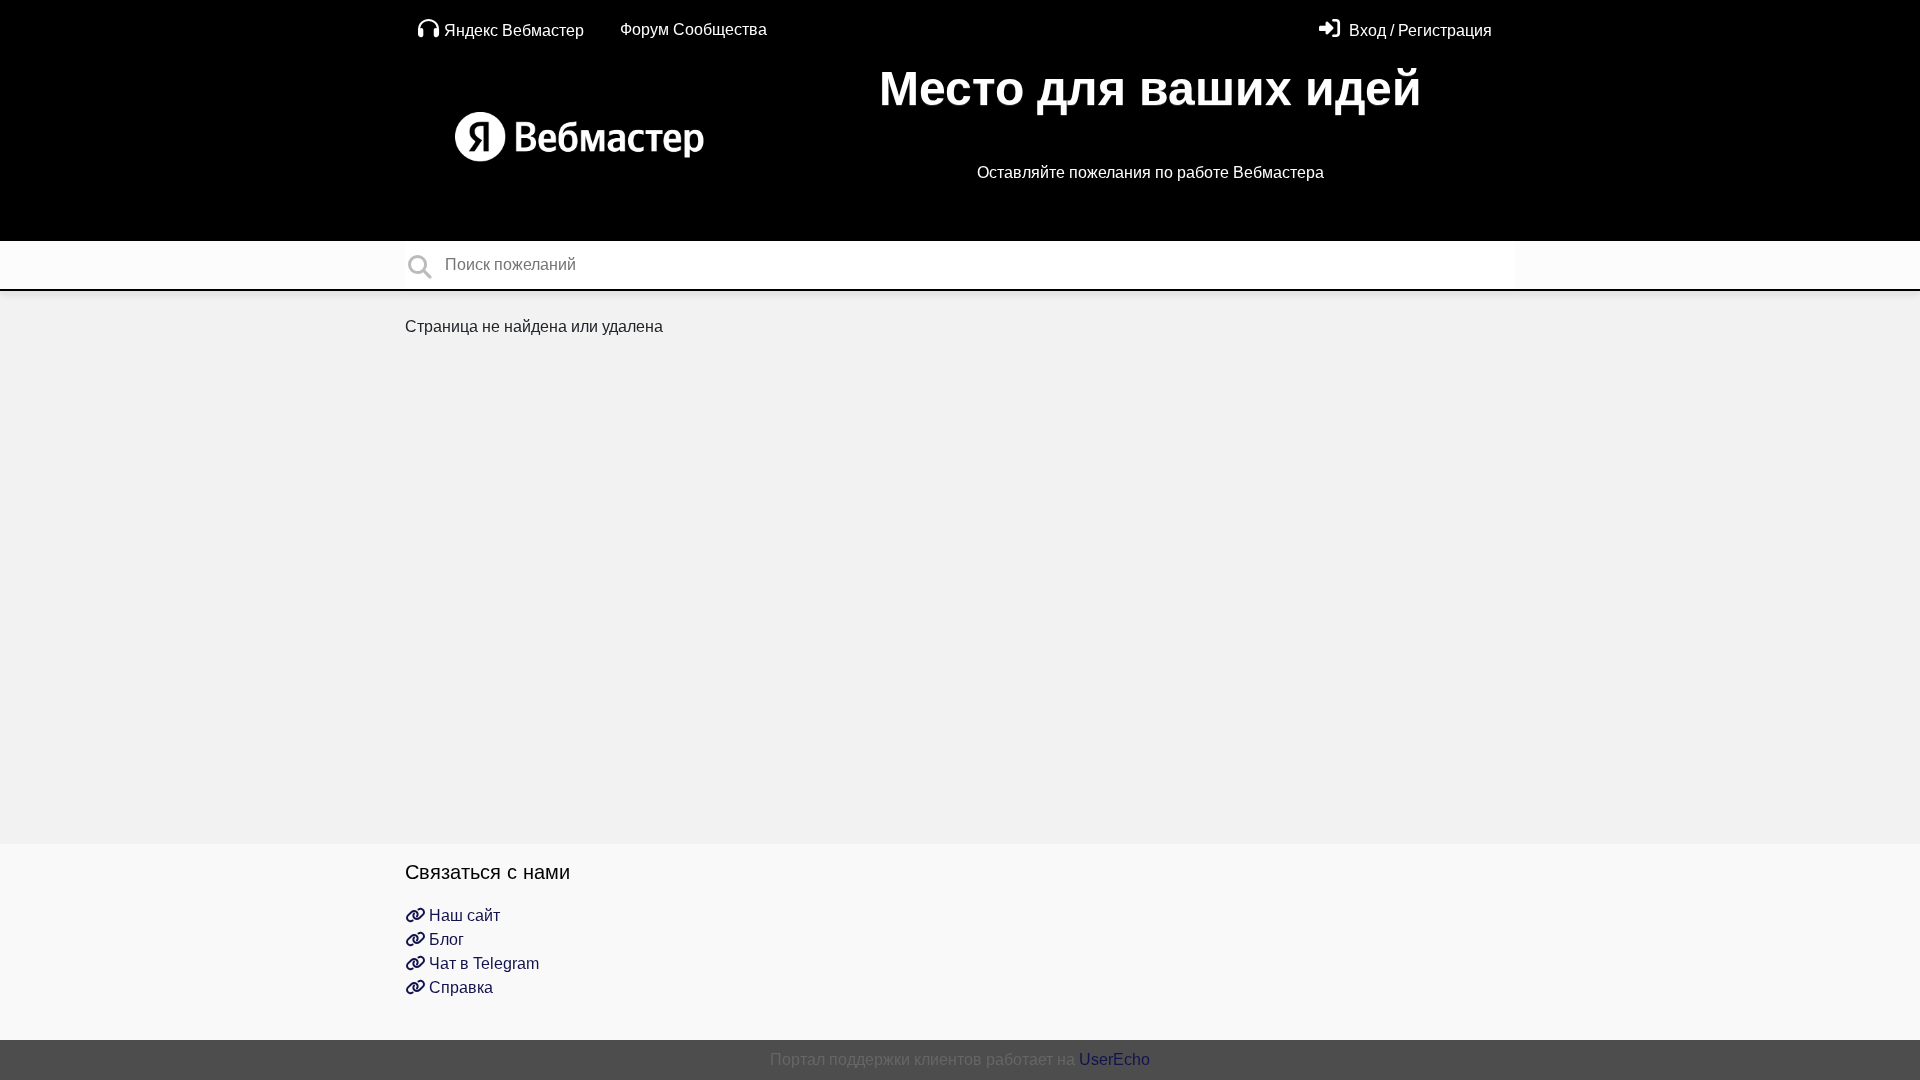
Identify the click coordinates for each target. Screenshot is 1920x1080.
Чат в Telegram (482, 963)
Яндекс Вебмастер (514, 30)
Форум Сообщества (693, 29)
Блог (444, 939)
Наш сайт (462, 915)
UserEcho (1114, 1059)
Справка (459, 987)
